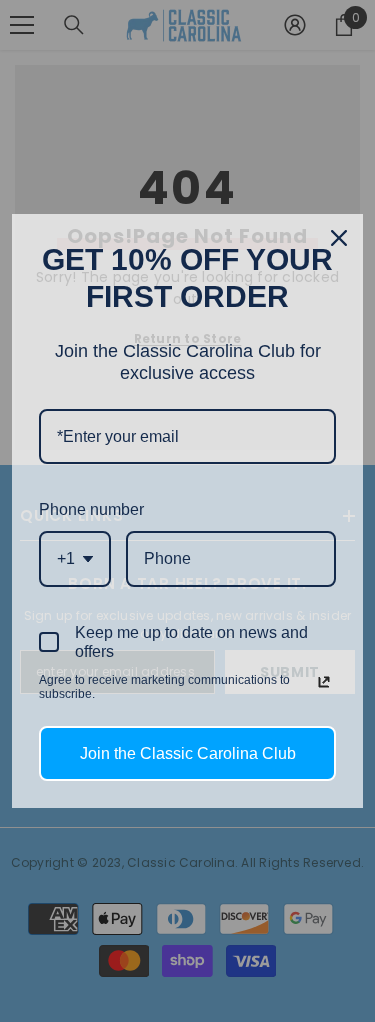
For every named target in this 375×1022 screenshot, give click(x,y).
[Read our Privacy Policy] (324, 682)
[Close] (339, 238)
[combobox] (75, 558)
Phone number (91, 509)
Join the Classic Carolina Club (188, 753)
